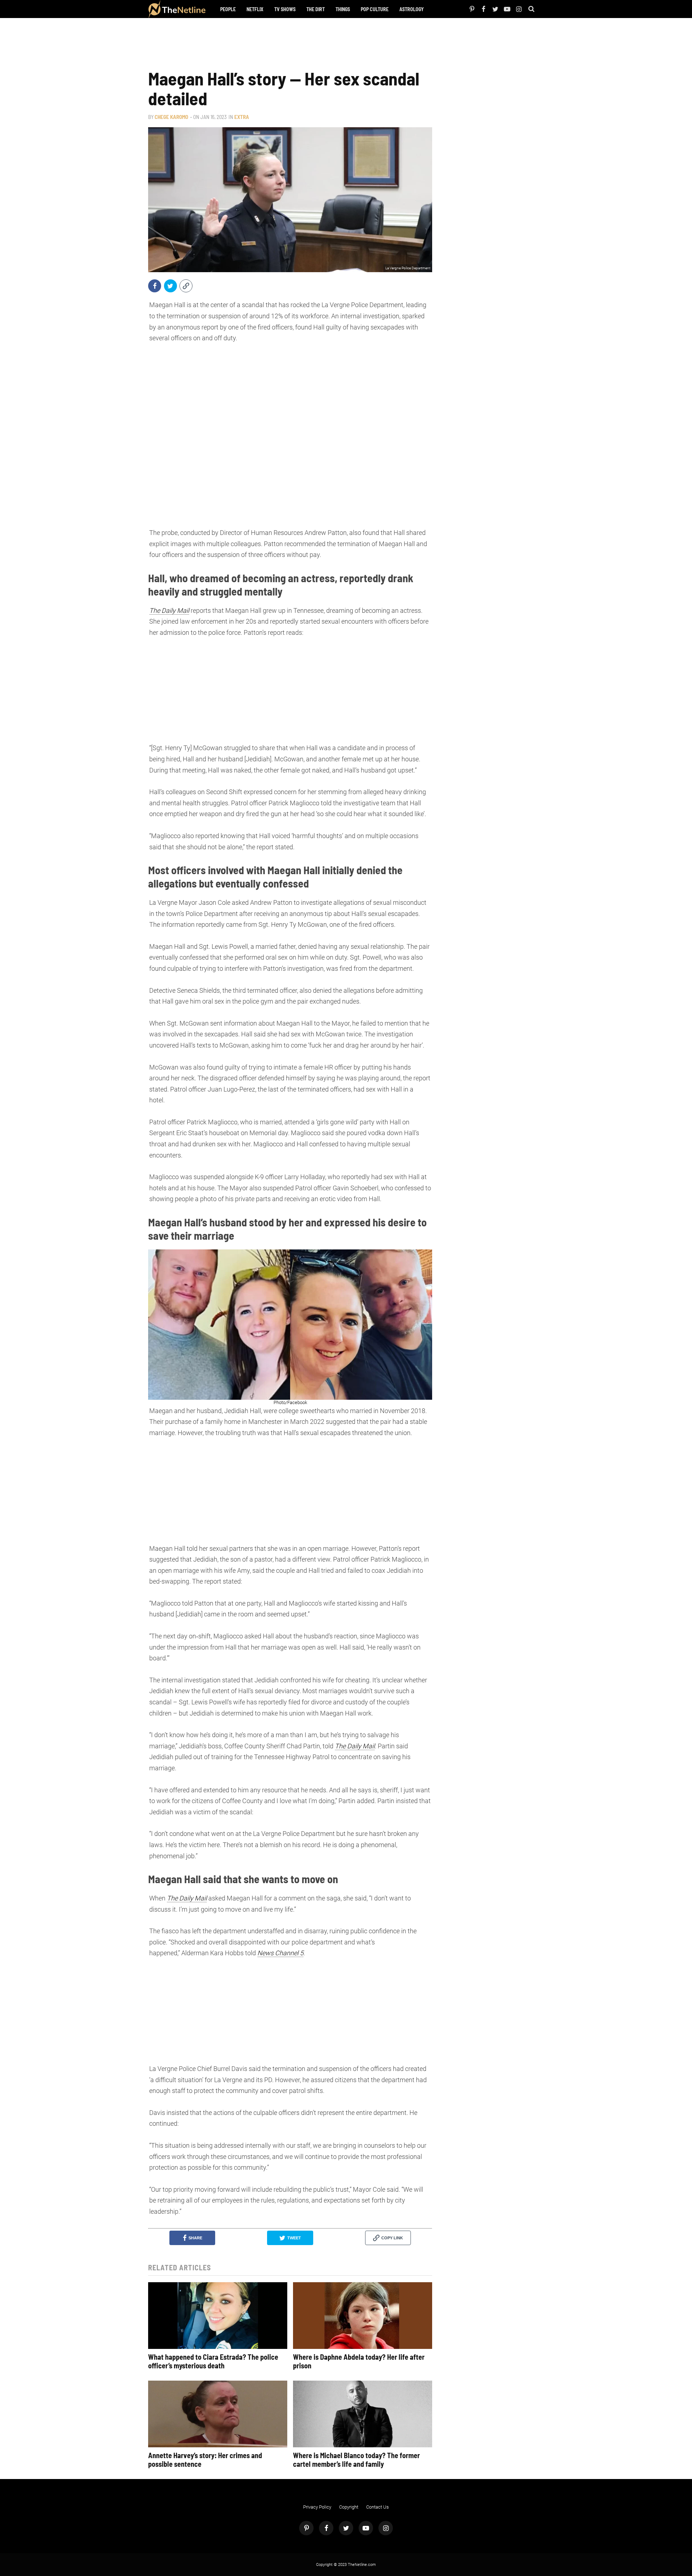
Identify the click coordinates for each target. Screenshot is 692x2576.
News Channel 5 (280, 1953)
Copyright (349, 2507)
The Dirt (316, 9)
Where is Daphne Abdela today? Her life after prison (359, 2361)
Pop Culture (375, 9)
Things (343, 9)
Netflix (255, 9)
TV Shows (285, 9)
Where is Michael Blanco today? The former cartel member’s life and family (356, 2460)
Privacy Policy (317, 2507)
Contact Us (378, 2507)
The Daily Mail (169, 610)
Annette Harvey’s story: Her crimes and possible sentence (205, 2460)
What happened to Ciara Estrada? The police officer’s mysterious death (213, 2361)
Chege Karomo (171, 117)
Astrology (412, 9)
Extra (242, 117)
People (228, 9)
